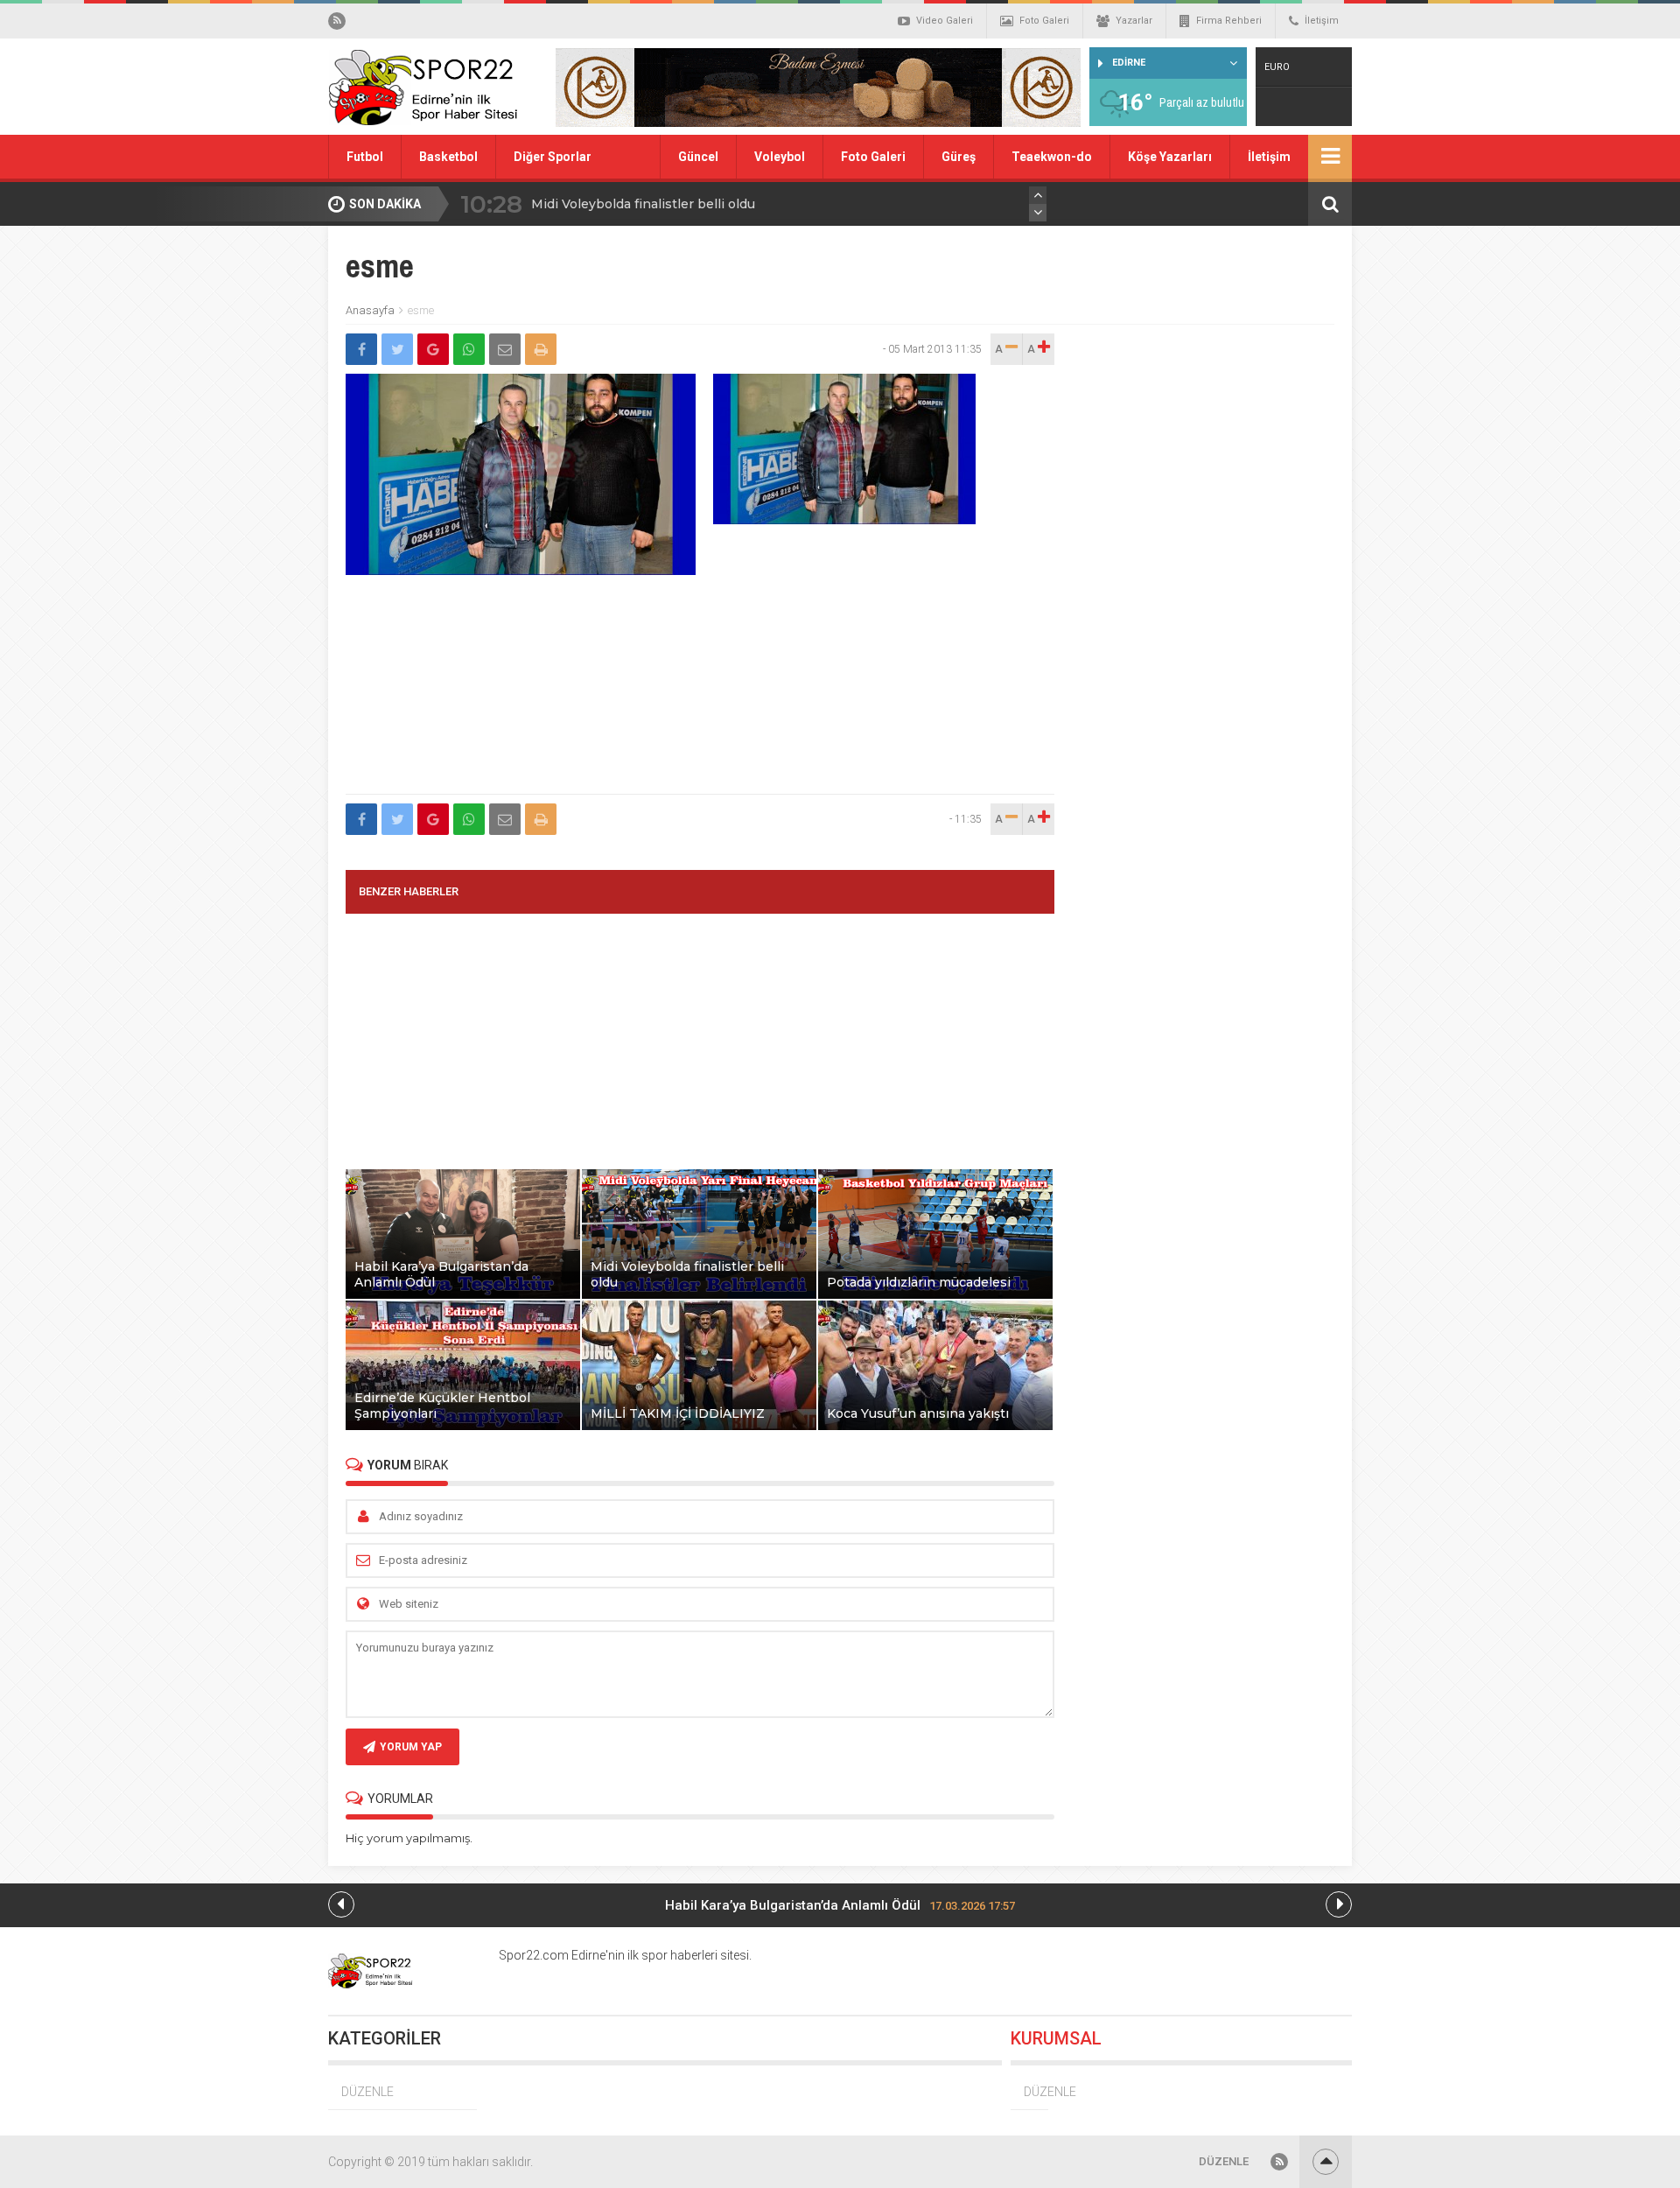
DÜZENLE (367, 2092)
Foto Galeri (1044, 21)
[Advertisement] (700, 699)
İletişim (1322, 21)
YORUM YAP (411, 1747)
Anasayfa (370, 310)
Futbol (365, 157)
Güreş (959, 157)
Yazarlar (1134, 21)
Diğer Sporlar (553, 157)
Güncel (698, 157)
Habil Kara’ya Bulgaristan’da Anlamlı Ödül (840, 1905)
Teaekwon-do (1052, 157)
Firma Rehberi (1229, 21)
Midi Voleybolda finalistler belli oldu (643, 204)
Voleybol (780, 157)
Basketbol (448, 157)
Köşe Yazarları (1170, 157)
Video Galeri (945, 21)
